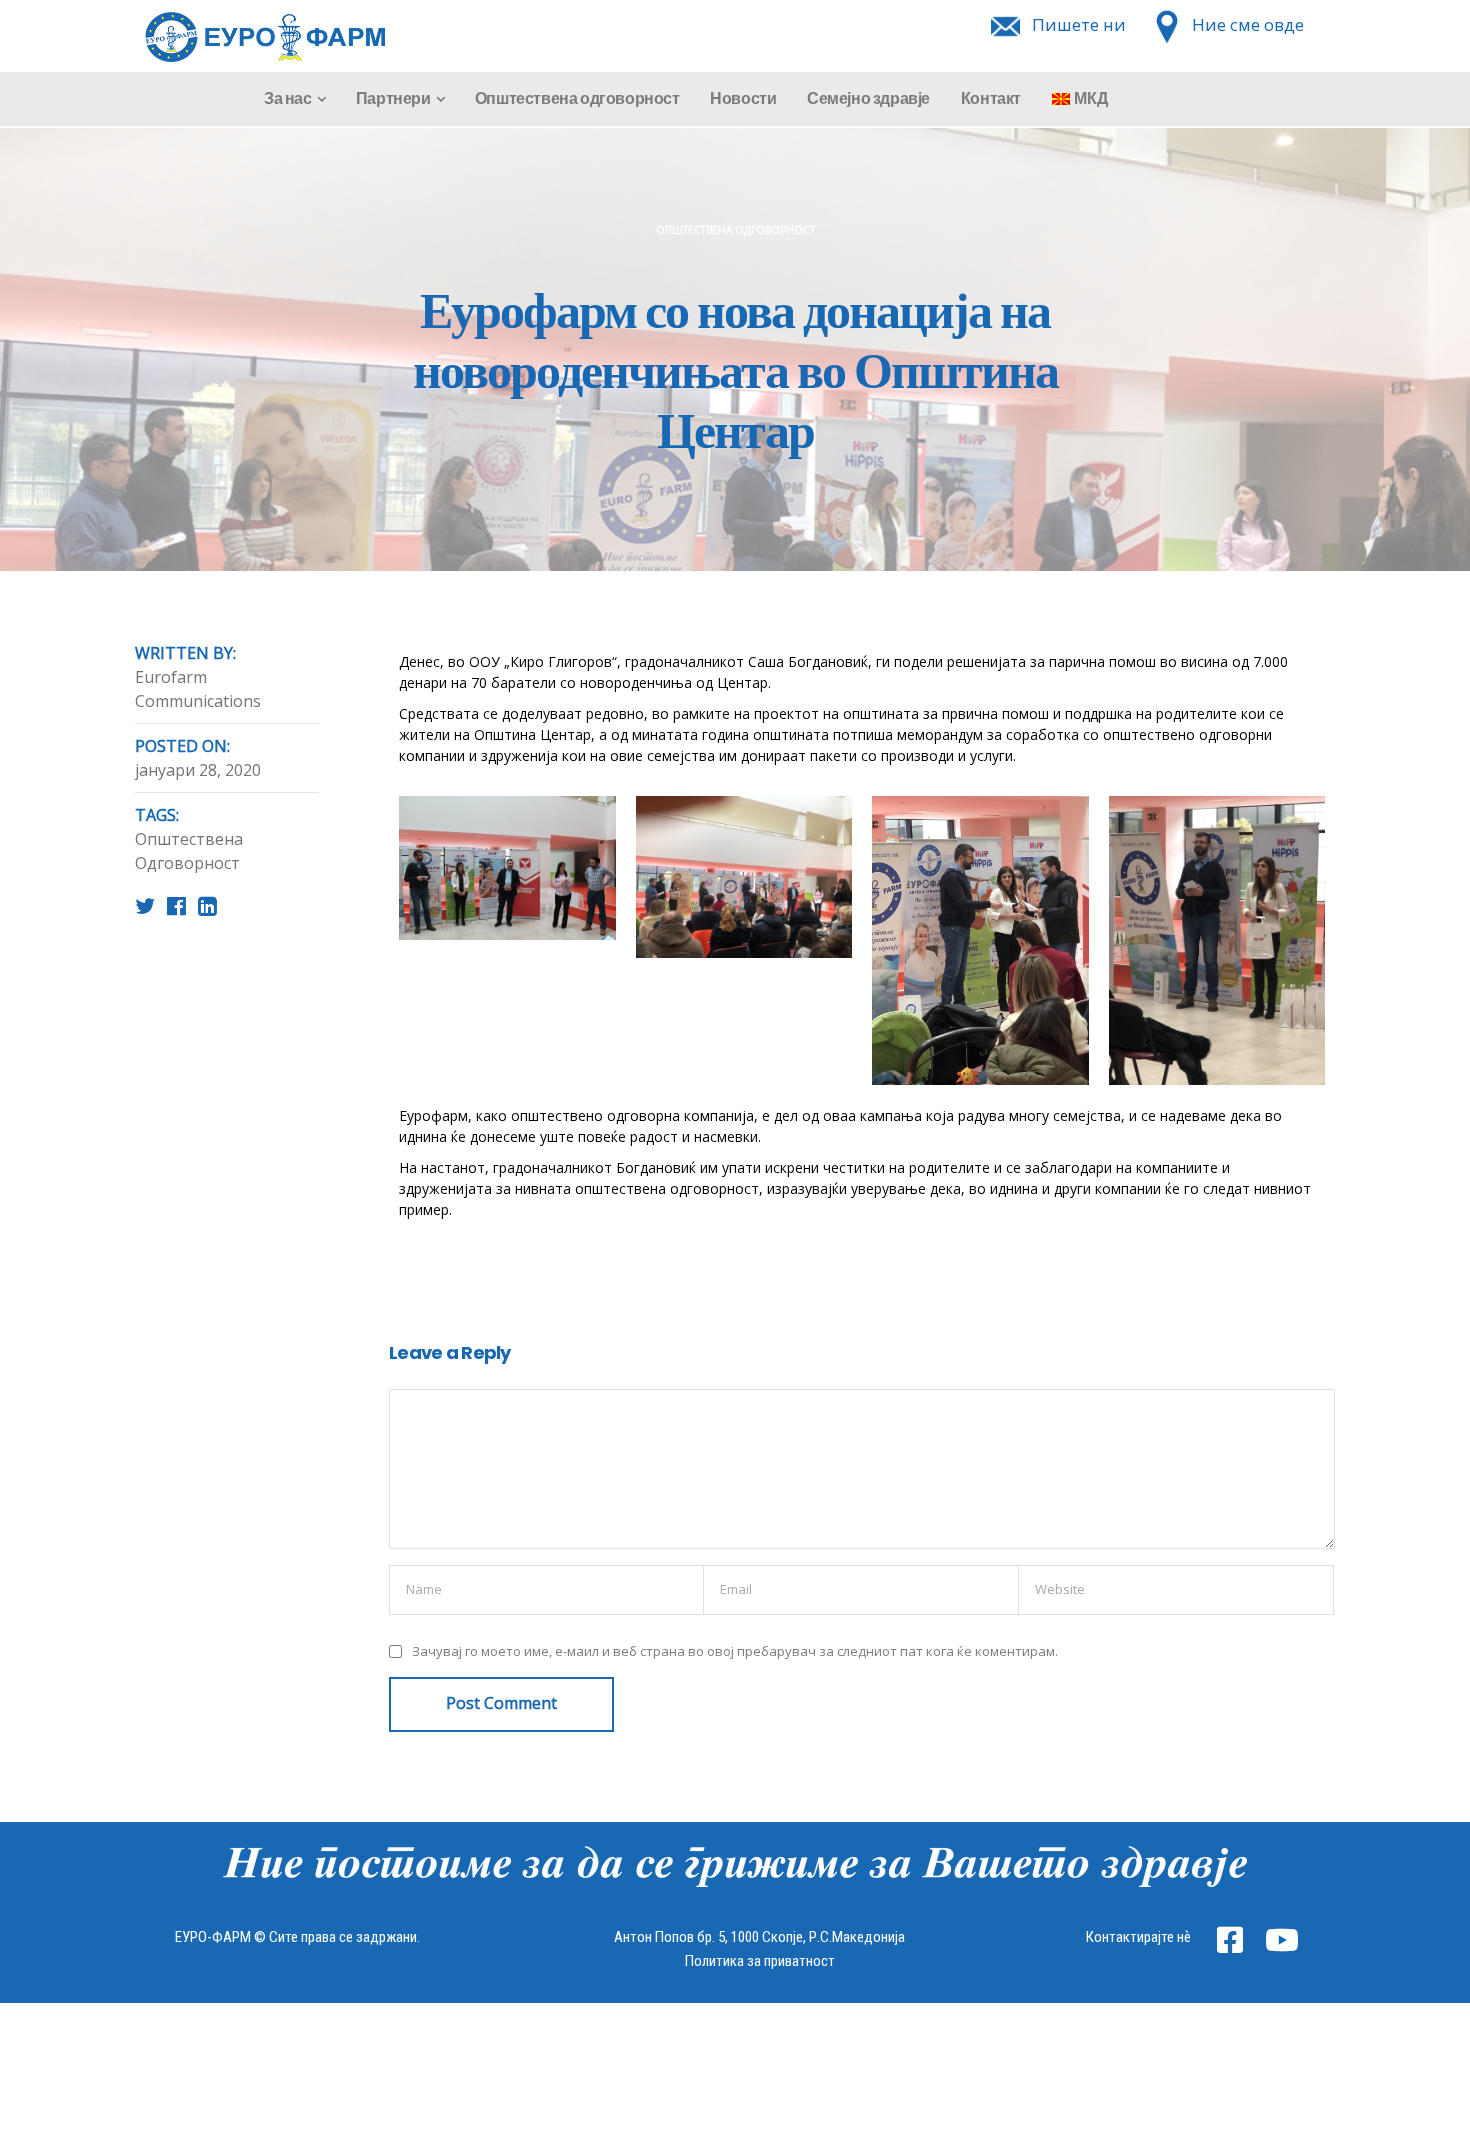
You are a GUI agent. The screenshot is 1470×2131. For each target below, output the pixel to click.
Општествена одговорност (577, 98)
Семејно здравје (868, 98)
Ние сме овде (1248, 24)
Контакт (991, 98)
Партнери (393, 98)
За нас (288, 98)
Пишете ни (1079, 24)
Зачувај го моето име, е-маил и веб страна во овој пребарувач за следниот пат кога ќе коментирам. (735, 1651)
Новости (743, 98)
